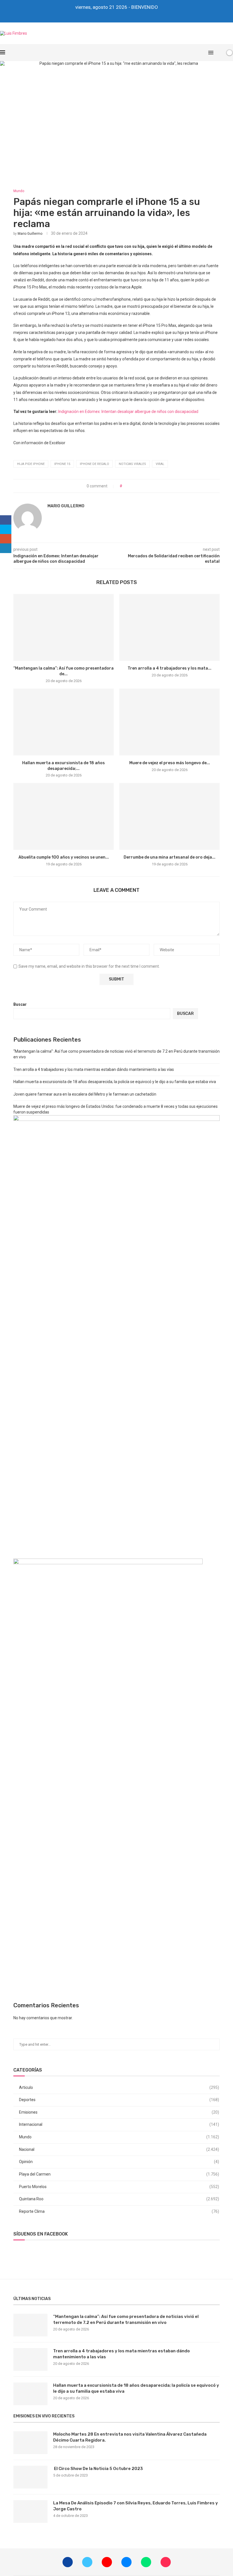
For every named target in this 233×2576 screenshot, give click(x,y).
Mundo (119, 2137)
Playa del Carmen (119, 2174)
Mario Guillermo (30, 234)
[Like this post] (125, 486)
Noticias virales (132, 464)
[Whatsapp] (128, 15)
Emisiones (119, 2112)
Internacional (119, 2124)
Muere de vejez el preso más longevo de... (170, 763)
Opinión (119, 2162)
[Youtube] (113, 15)
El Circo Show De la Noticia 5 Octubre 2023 (98, 2469)
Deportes (119, 2100)
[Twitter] (105, 15)
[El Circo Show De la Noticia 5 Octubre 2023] (30, 2477)
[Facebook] (97, 15)
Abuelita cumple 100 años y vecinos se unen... (64, 857)
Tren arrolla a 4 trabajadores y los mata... (169, 668)
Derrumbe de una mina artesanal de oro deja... (169, 857)
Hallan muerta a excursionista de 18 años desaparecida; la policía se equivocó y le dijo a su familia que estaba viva (115, 1082)
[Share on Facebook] (131, 486)
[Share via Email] (147, 486)
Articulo (119, 2087)
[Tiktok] (136, 15)
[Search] (220, 53)
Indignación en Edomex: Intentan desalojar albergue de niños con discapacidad (128, 412)
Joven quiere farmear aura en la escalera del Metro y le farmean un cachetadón (85, 1094)
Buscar (20, 1004)
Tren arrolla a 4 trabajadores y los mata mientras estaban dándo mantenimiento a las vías (94, 1069)
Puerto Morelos (119, 2187)
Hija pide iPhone (31, 464)
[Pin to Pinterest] (142, 486)
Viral (160, 464)
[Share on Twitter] (137, 486)
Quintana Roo (119, 2199)
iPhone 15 (62, 464)
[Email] (120, 15)
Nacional (119, 2149)
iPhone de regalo (94, 464)
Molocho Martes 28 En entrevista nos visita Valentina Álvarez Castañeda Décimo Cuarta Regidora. (130, 2437)
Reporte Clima (119, 2211)
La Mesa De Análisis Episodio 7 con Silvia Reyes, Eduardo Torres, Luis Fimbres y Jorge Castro (136, 2506)
